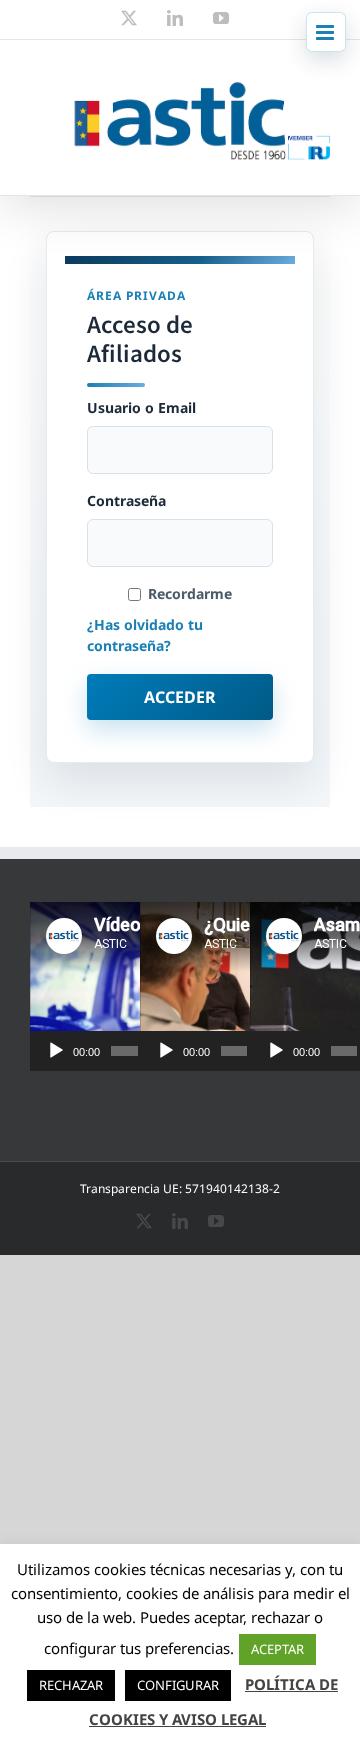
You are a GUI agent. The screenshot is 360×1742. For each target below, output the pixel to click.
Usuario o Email (141, 408)
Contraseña (126, 501)
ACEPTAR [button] (277, 1649)
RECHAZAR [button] (71, 1685)
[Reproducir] (56, 1051)
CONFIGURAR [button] (178, 1685)
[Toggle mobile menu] (326, 32)
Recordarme (190, 594)
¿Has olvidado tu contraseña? (145, 635)
